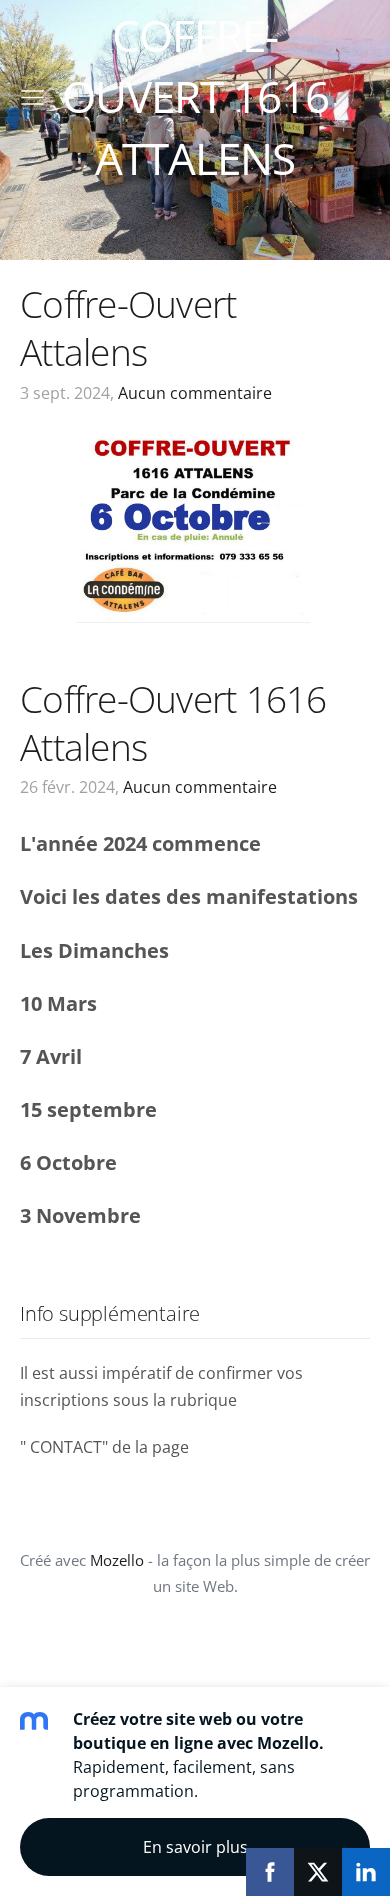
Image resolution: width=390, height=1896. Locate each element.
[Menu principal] (32, 97)
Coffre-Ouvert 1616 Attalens (173, 722)
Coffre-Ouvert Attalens (128, 327)
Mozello (117, 1560)
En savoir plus (195, 1847)
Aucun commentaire (195, 393)
